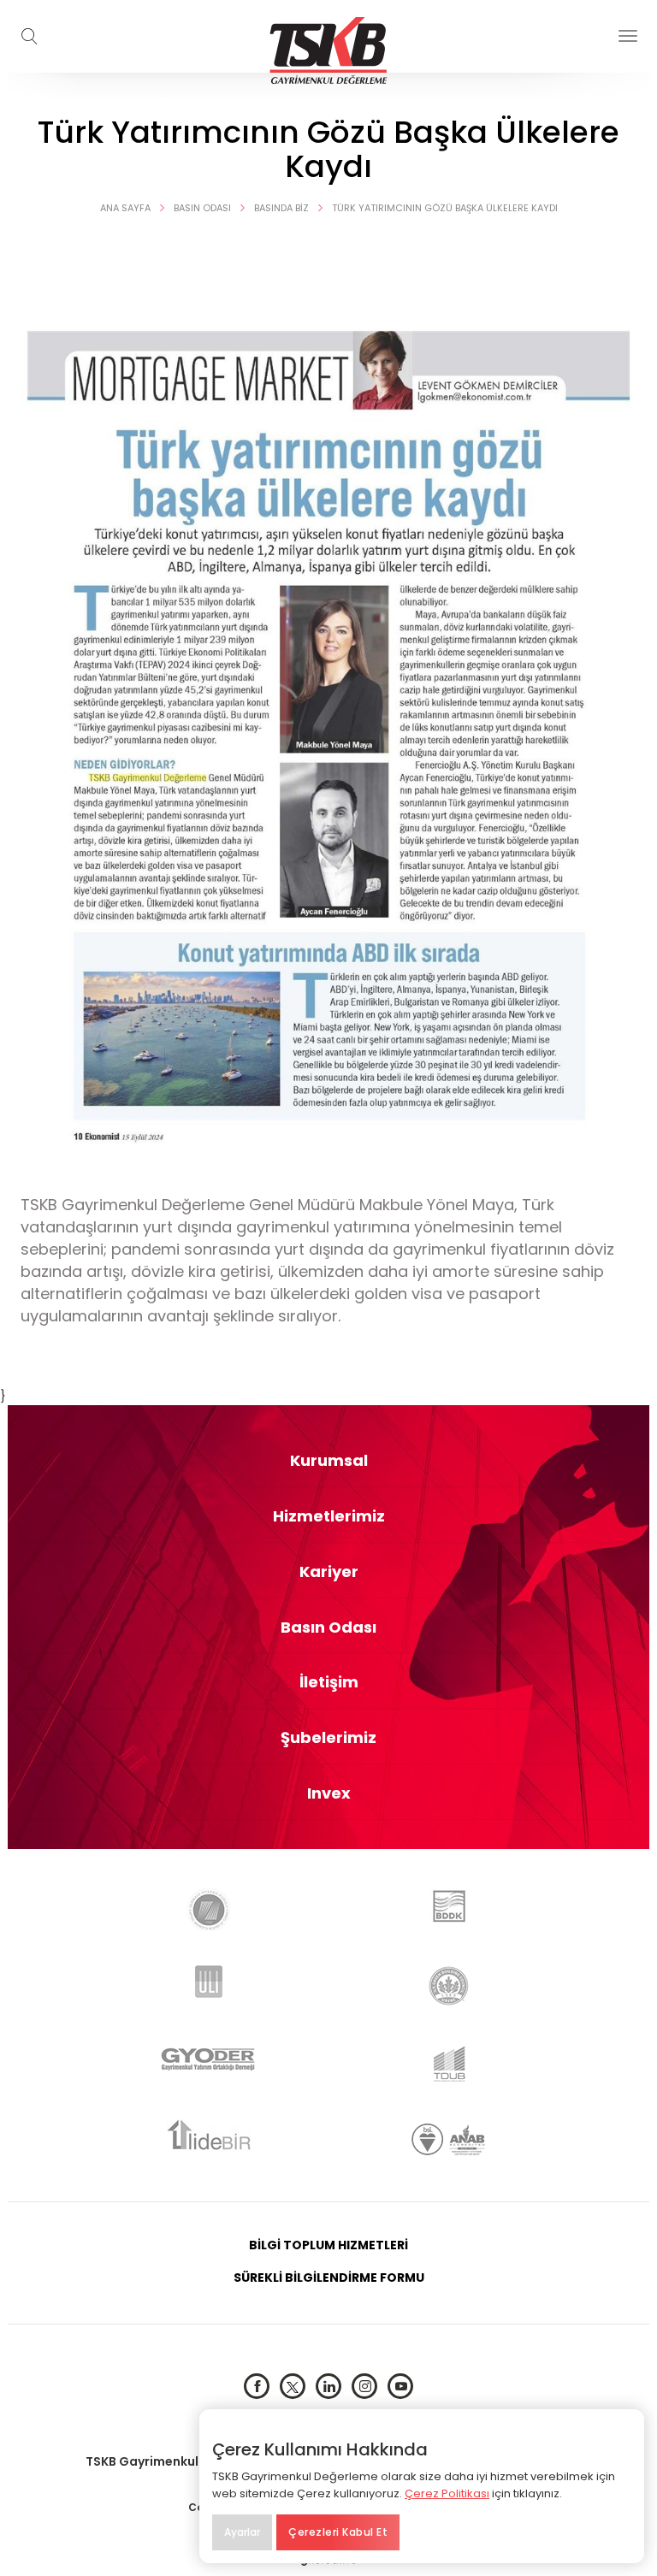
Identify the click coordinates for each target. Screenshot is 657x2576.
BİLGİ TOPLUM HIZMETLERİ (328, 2245)
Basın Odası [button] (328, 1628)
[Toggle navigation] (628, 36)
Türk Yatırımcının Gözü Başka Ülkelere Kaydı (445, 208)
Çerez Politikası (447, 2493)
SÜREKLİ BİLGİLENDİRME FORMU (329, 2278)
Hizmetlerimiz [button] (329, 1516)
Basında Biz (281, 208)
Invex (329, 1793)
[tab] (328, 1461)
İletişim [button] (329, 1682)
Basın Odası (202, 208)
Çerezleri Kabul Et (338, 2532)
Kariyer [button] (329, 1572)
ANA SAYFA (125, 208)
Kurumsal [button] (329, 1461)
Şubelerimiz (328, 1738)
